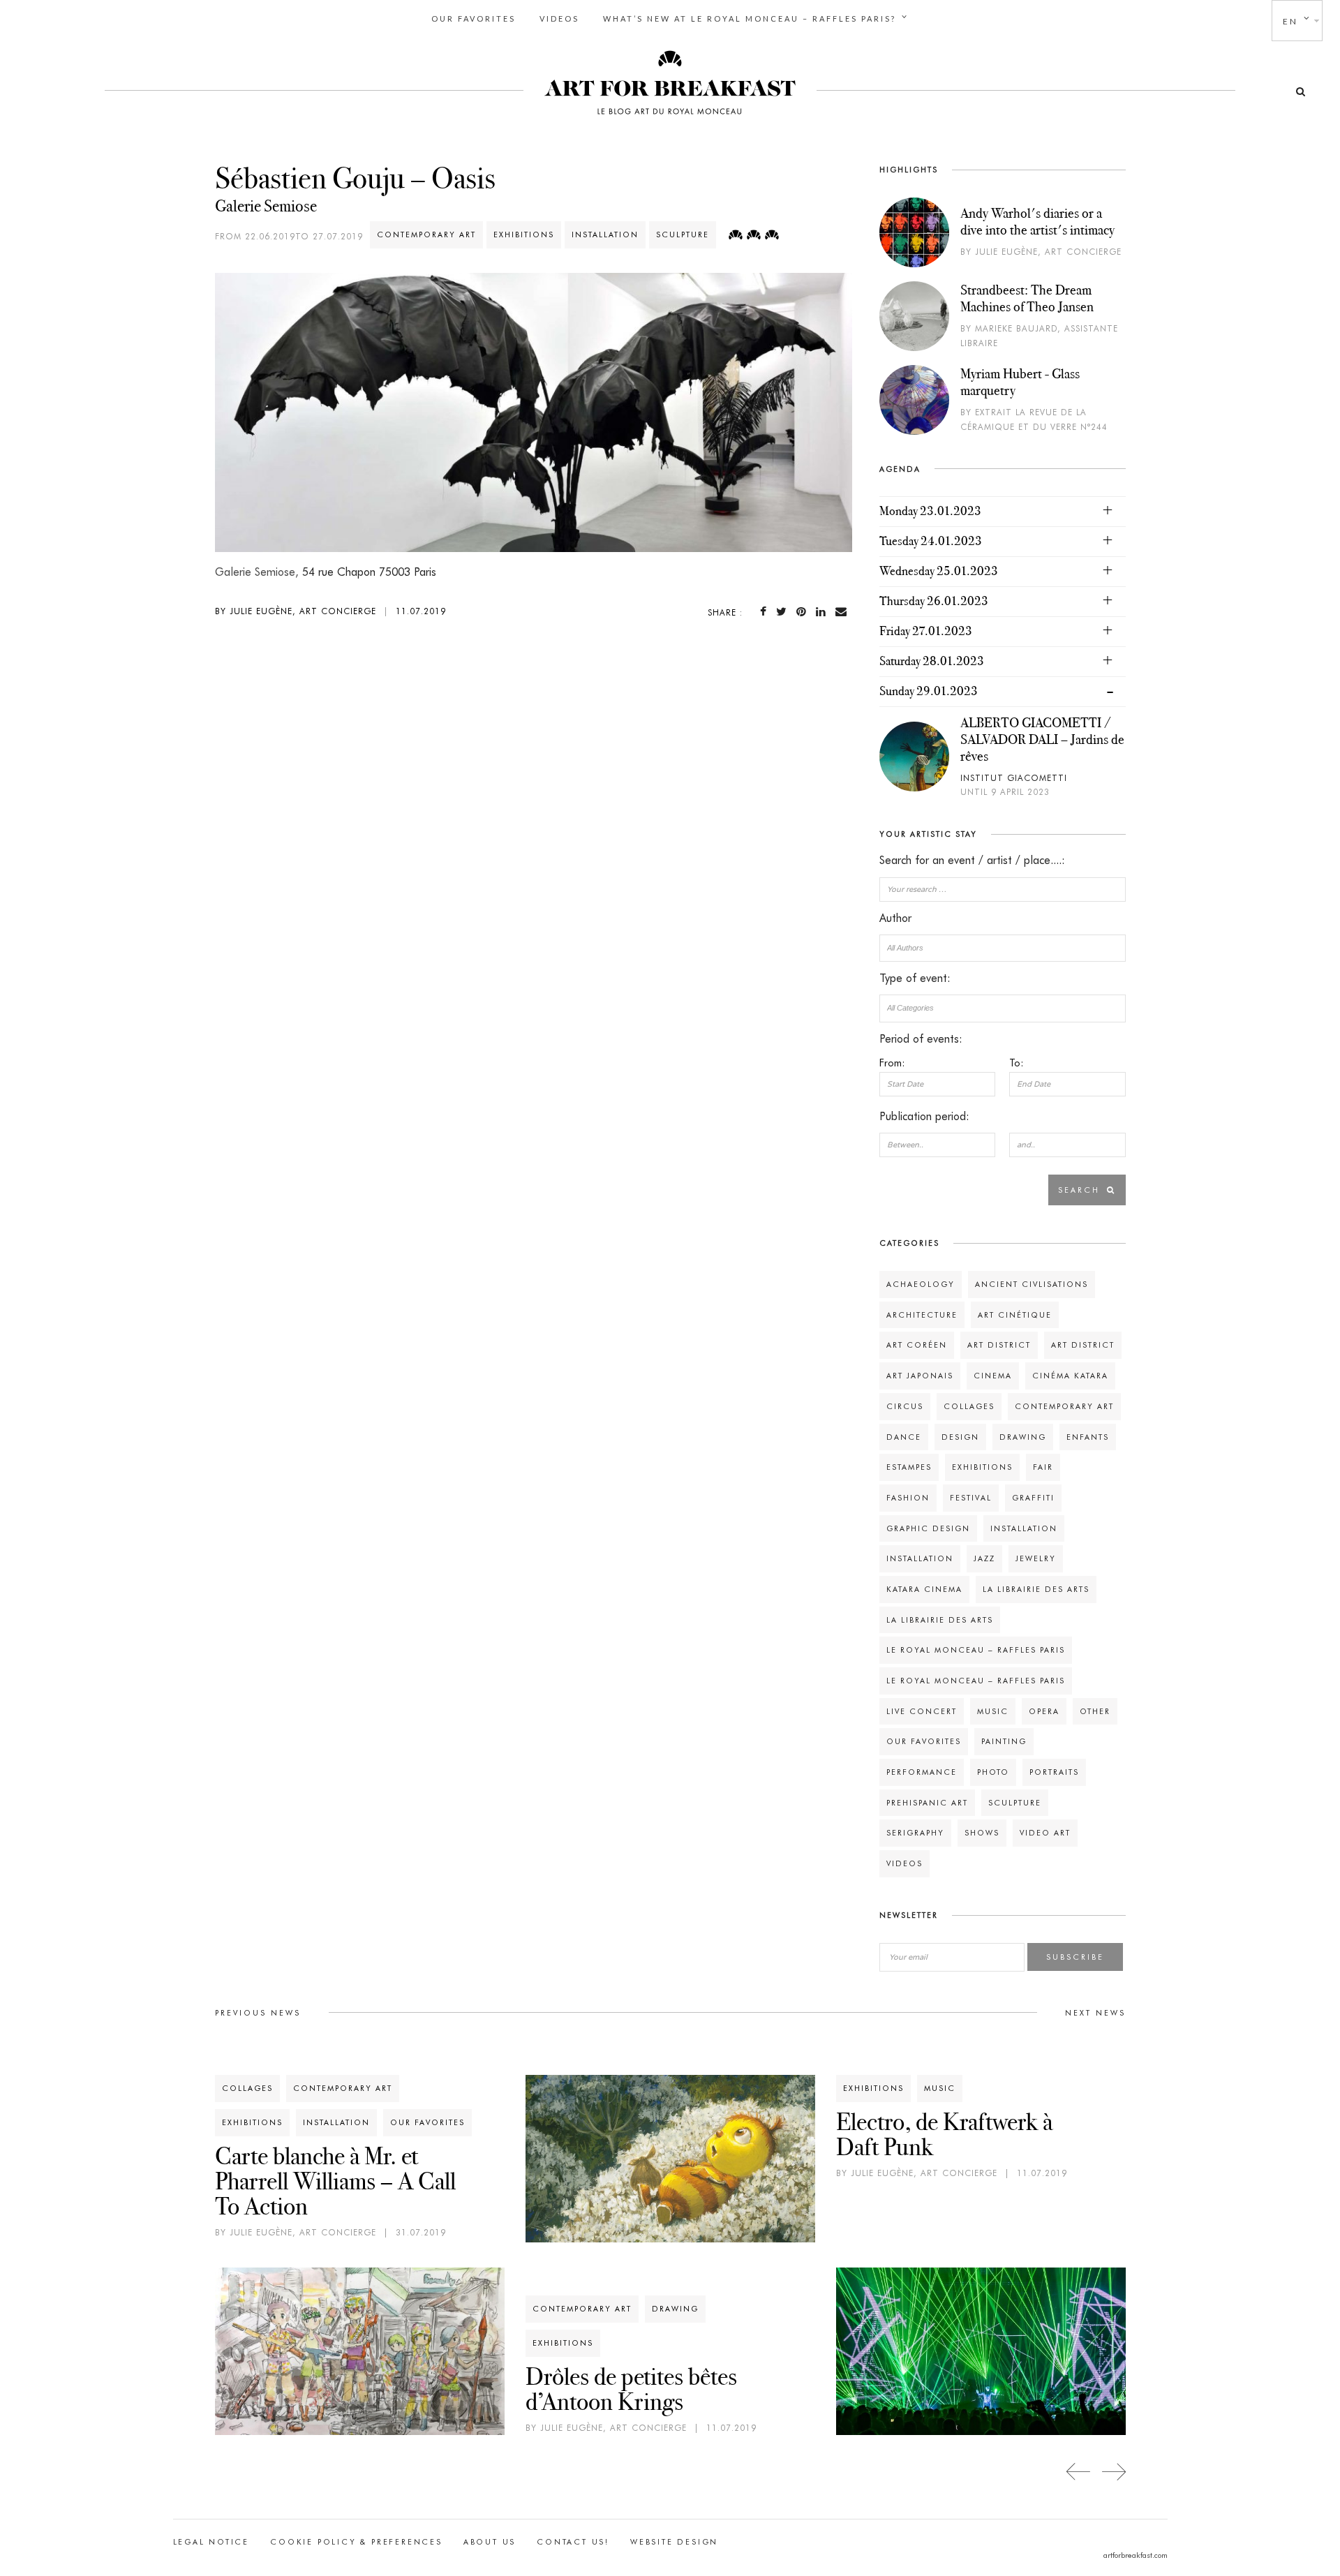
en (1290, 21)
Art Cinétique (1015, 1315)
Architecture (922, 1315)
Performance (922, 1772)
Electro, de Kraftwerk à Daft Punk (944, 2134)
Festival (971, 1498)
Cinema (993, 1376)
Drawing (1023, 1437)
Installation (605, 234)
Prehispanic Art (927, 1803)
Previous (1079, 2472)
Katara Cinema (924, 1589)
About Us (490, 2542)
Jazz (984, 1558)
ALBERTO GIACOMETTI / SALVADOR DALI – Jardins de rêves (1042, 739)
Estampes (909, 1467)
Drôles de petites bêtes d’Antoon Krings (631, 2389)
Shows (982, 1833)
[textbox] (1002, 948)
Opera (1044, 1711)
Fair (1043, 1467)
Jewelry (1036, 1558)
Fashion (908, 1498)
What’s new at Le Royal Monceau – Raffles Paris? (750, 18)
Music (993, 1711)
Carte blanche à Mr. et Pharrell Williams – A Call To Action (335, 2181)
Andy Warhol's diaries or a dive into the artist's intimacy (1037, 221)
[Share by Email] (844, 612)
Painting (1004, 1741)
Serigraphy (915, 1833)
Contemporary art (426, 234)
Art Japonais (920, 1376)
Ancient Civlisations (1032, 1284)
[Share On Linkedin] (824, 612)
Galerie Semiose (266, 206)
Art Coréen (917, 1345)
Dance (904, 1437)
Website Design (674, 2542)
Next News (1095, 2013)
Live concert (922, 1711)
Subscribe (1075, 1957)
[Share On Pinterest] (804, 612)
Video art (1045, 1833)
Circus (905, 1406)
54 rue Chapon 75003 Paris (369, 572)
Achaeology (921, 1284)
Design (960, 1437)
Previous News (258, 2013)
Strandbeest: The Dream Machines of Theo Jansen (1027, 298)
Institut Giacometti (1014, 778)
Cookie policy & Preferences (356, 2542)
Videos (559, 18)
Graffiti (1033, 1498)
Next (1114, 2472)
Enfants (1088, 1437)
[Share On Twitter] (784, 612)
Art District (999, 1345)
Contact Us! (573, 2542)
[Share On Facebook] (766, 612)
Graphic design (928, 1528)
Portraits (1054, 1772)
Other (1095, 1711)
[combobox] (1002, 948)
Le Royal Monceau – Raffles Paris (976, 1650)
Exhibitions (524, 234)
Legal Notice (211, 2542)
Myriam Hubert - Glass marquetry (1020, 382)
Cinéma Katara (1070, 1376)
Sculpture (683, 234)
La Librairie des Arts (1036, 1589)
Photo (993, 1772)
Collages (969, 1406)
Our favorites (474, 18)
